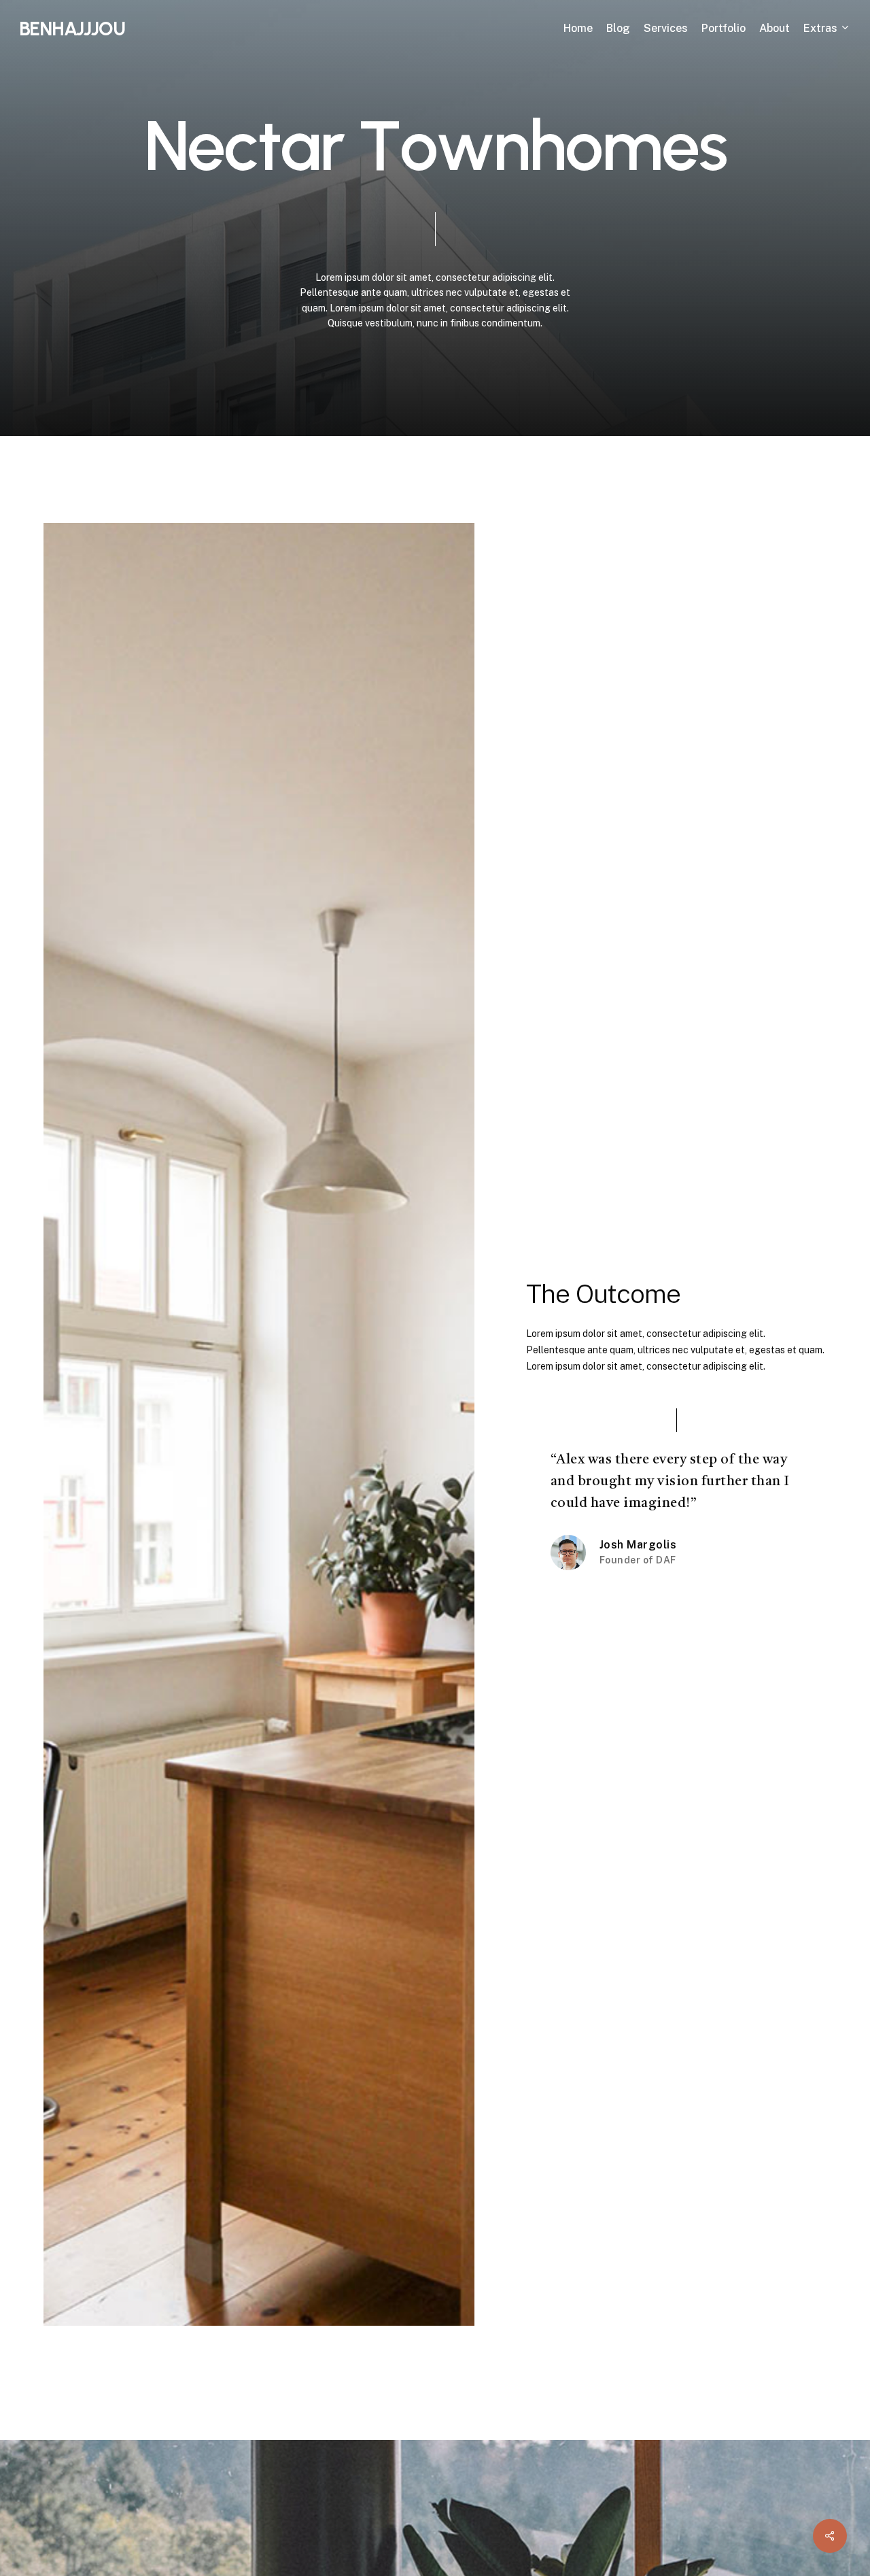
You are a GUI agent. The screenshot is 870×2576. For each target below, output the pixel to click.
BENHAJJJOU (72, 29)
